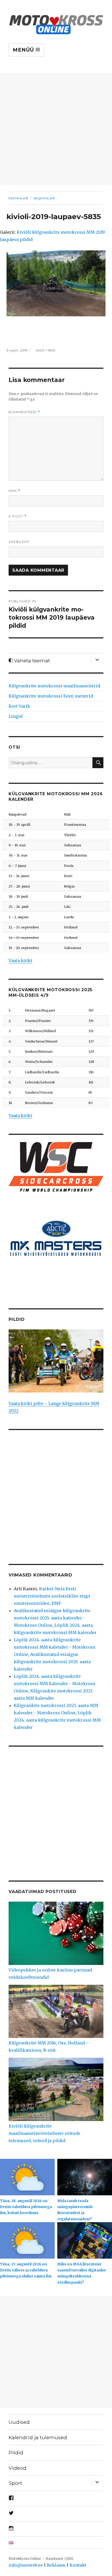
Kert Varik (19, 706)
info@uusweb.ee (26, 2565)
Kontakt (78, 2565)
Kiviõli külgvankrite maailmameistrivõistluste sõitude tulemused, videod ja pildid (44, 2133)
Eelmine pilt (18, 198)
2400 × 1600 (46, 350)
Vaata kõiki (20, 960)
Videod (17, 2468)
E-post (18, 516)
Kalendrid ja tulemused (38, 2437)
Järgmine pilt (44, 198)
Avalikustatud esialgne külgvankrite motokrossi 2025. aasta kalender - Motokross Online (52, 1618)
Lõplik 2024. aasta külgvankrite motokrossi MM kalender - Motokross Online (55, 1647)
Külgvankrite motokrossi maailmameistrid (54, 686)
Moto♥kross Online (25, 2559)
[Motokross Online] (56, 24)
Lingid (15, 716)
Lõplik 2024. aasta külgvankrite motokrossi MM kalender (57, 1720)
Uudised (19, 2422)
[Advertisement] (56, 129)
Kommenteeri (24, 412)
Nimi (14, 491)
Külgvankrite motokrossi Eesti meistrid (51, 696)
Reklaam (56, 2565)
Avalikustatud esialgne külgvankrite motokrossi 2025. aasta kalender (52, 1662)
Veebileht (19, 542)
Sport (15, 2483)
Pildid (16, 2452)
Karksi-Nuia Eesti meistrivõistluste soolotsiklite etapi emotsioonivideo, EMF (52, 1596)
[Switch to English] (56, 2542)
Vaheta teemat (31, 661)
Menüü (24, 50)
